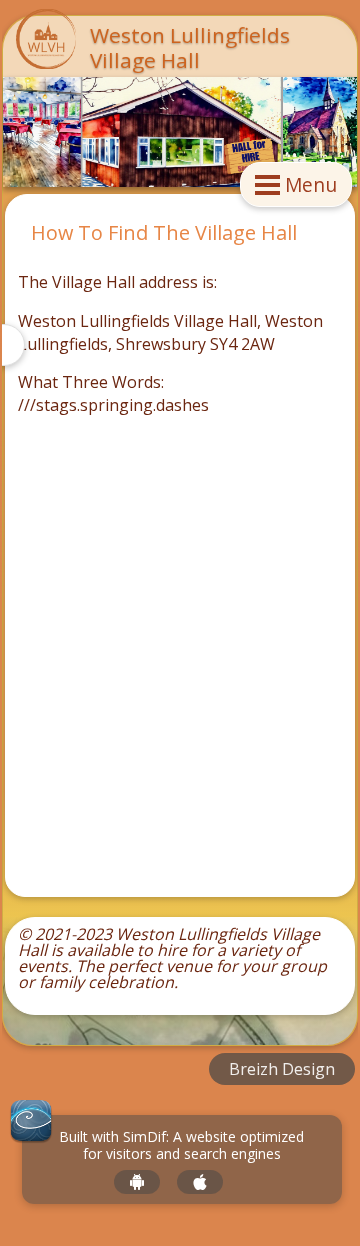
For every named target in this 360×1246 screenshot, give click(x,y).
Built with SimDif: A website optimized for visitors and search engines (181, 1146)
